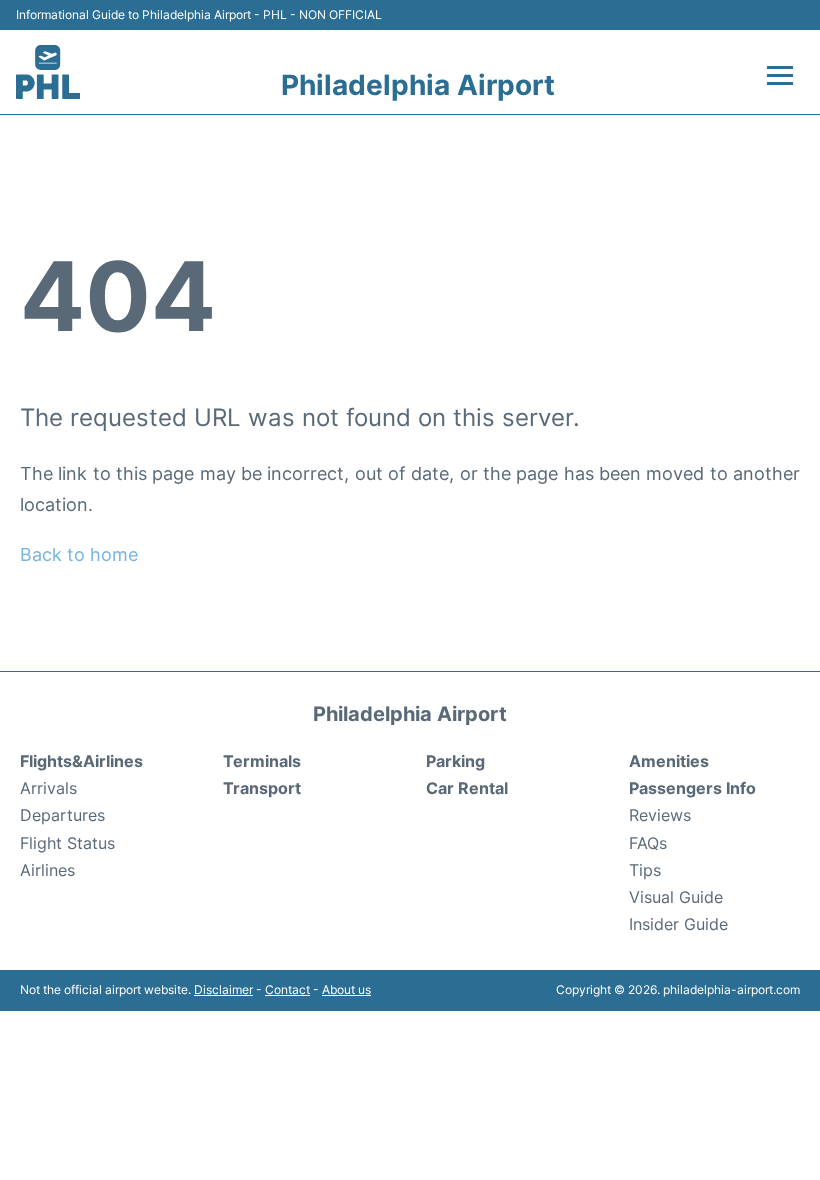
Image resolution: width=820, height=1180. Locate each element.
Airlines (47, 870)
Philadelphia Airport (418, 85)
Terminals (262, 761)
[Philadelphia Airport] (48, 72)
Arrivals (48, 788)
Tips (645, 870)
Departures (62, 815)
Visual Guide (676, 897)
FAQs (648, 843)
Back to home (79, 554)
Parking (455, 761)
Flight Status (67, 843)
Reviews (660, 815)
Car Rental (467, 788)
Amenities (669, 761)
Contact (287, 989)
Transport (262, 788)
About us (346, 989)
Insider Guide (678, 924)
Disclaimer (223, 989)
